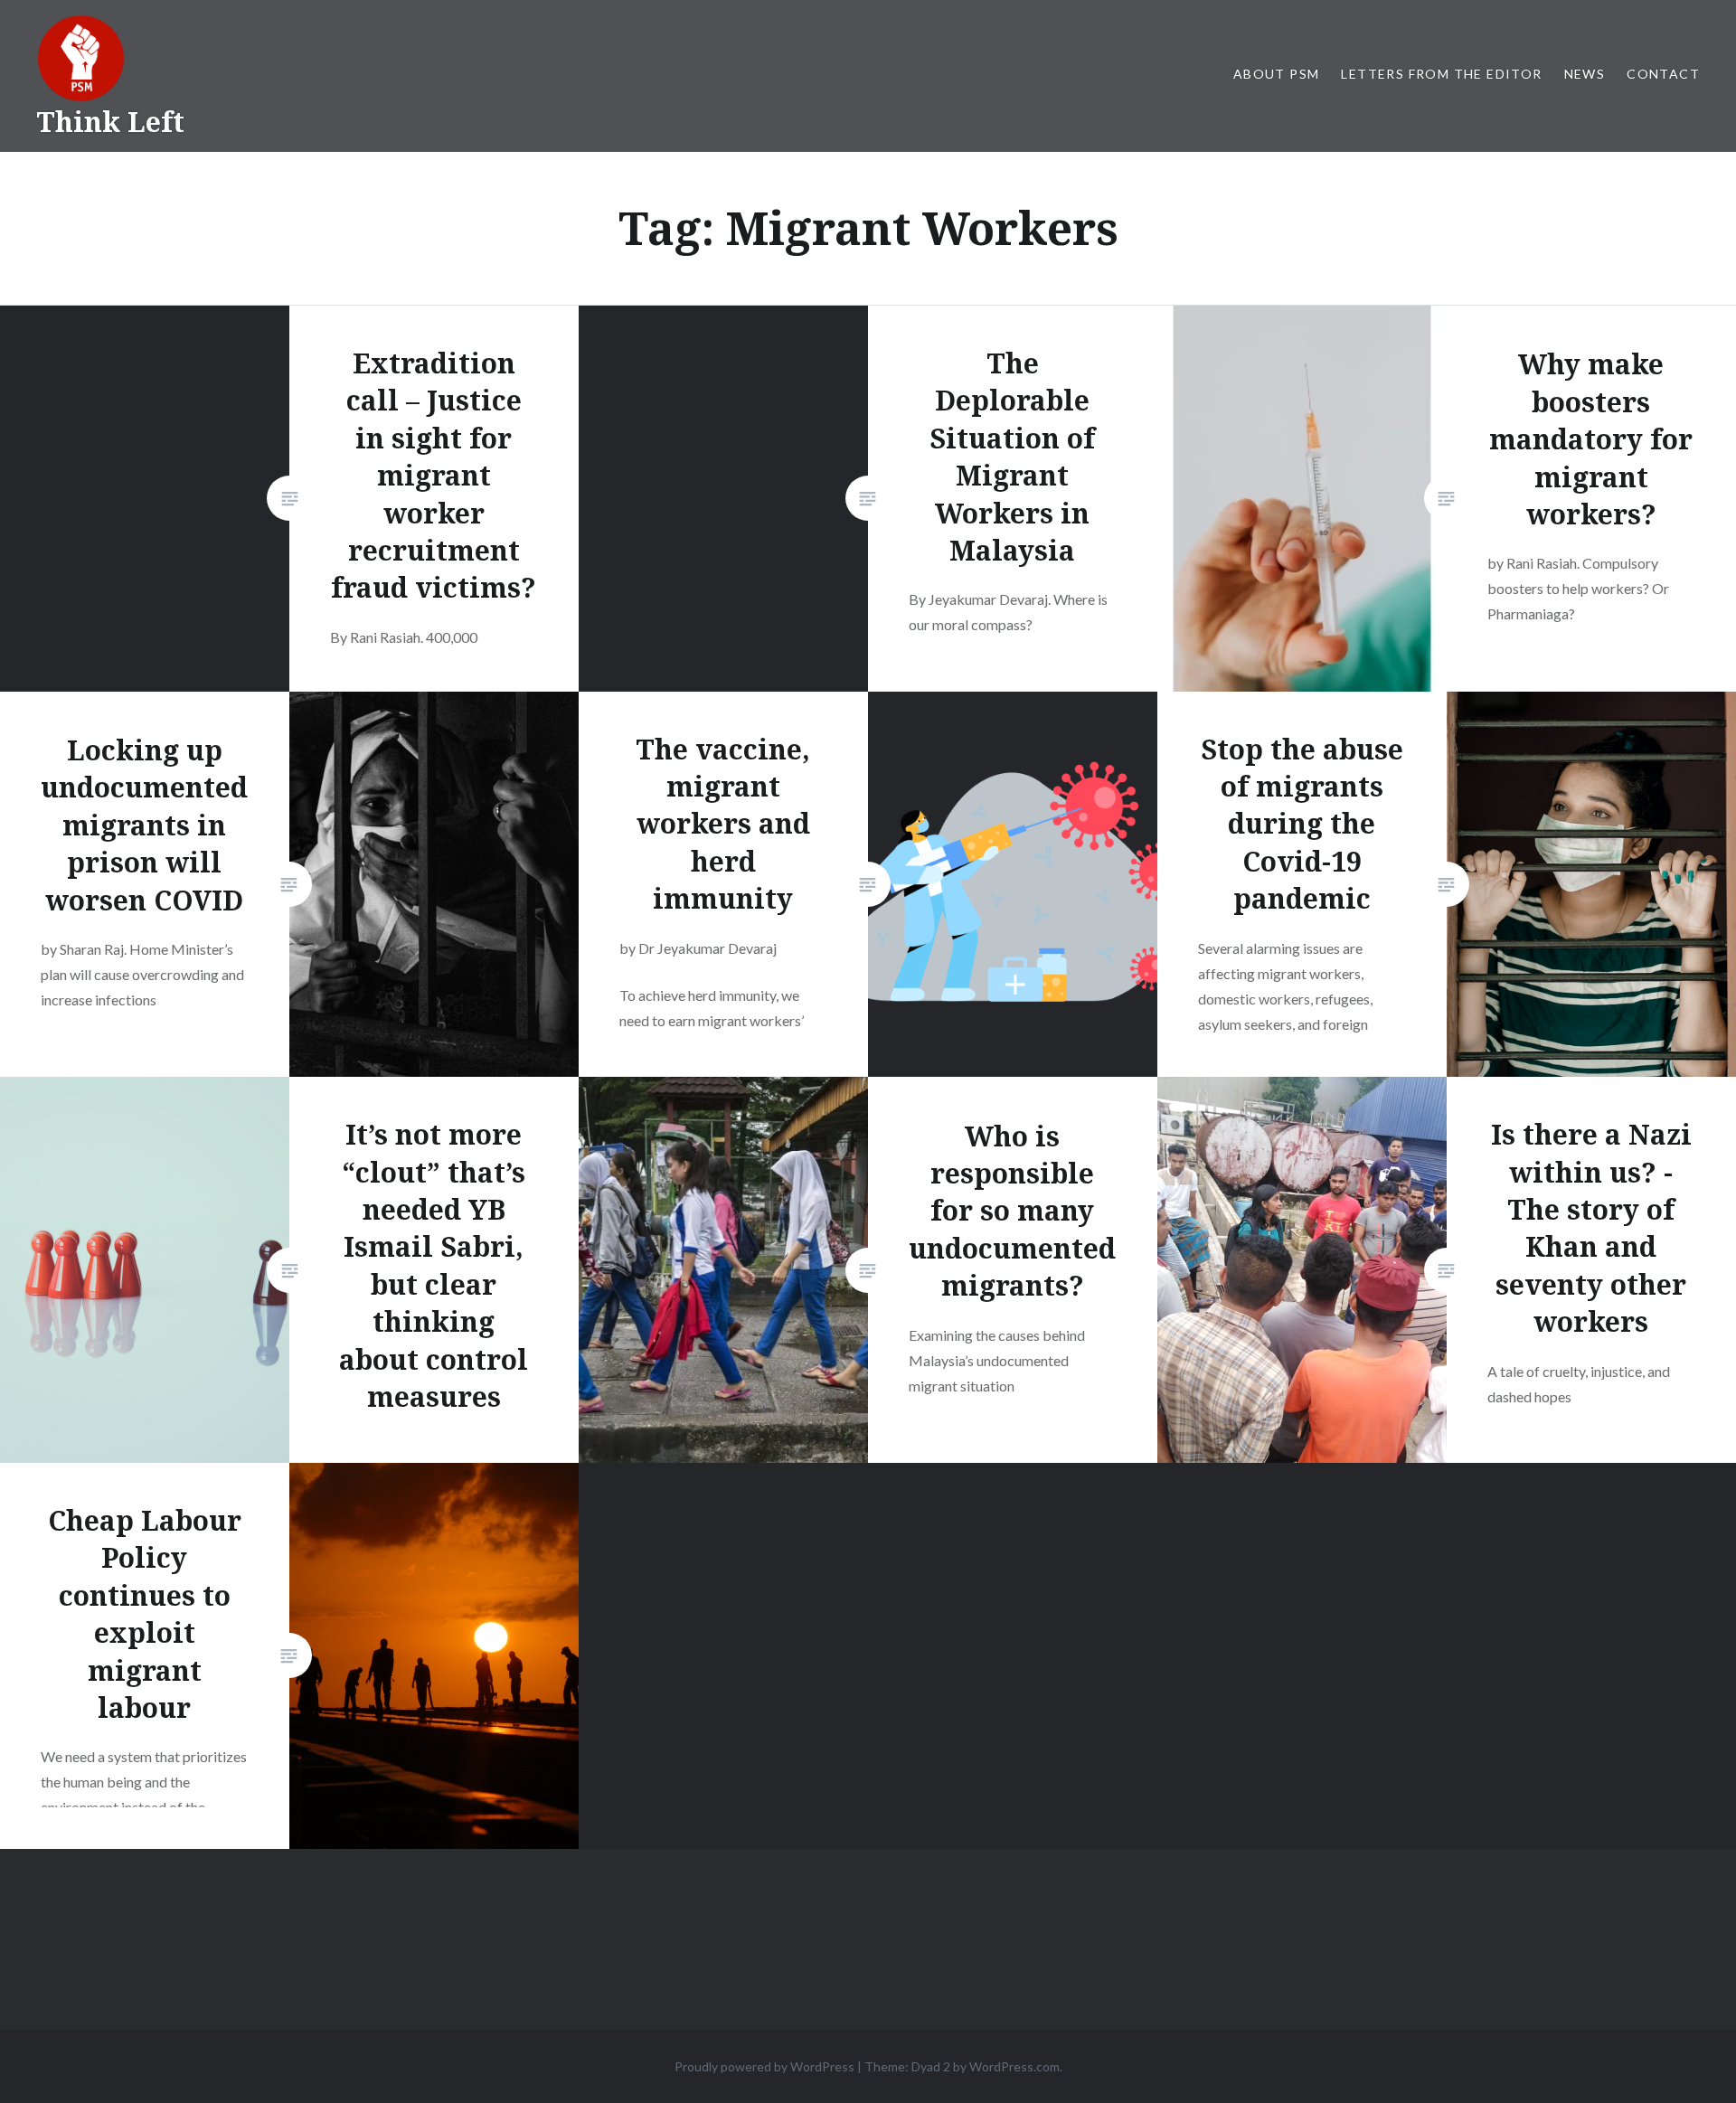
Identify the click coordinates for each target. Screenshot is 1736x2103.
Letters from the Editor (1441, 74)
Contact (1663, 74)
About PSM (1277, 74)
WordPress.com (1014, 2066)
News (1585, 74)
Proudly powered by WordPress (764, 2066)
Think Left (110, 122)
